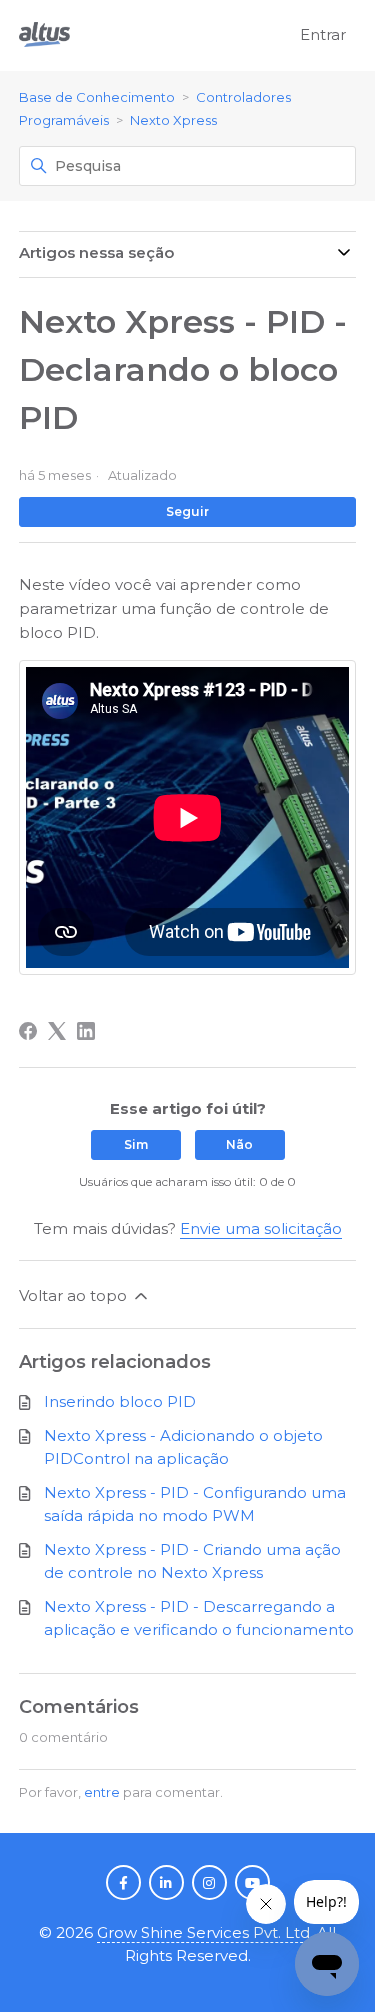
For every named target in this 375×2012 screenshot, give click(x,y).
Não (239, 1144)
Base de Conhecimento (97, 97)
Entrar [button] (323, 34)
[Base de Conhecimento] (44, 35)
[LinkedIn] (86, 1031)
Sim (136, 1144)
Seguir (187, 511)
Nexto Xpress (173, 120)
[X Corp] (57, 1031)
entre (102, 1792)
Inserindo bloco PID (120, 1401)
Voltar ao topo (75, 1295)
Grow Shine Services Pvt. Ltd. (205, 1932)
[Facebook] (28, 1031)
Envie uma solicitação (261, 1228)
